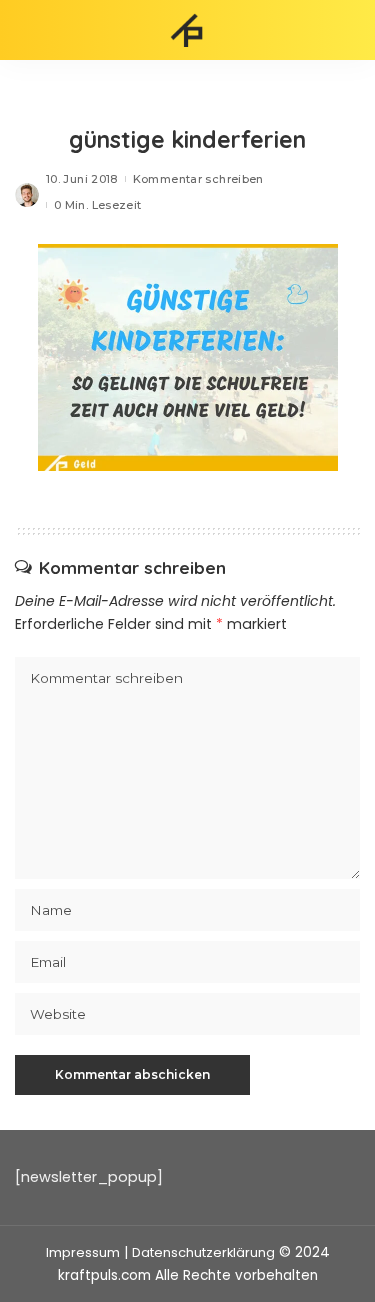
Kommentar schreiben (198, 179)
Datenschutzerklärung (203, 1252)
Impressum (83, 1252)
